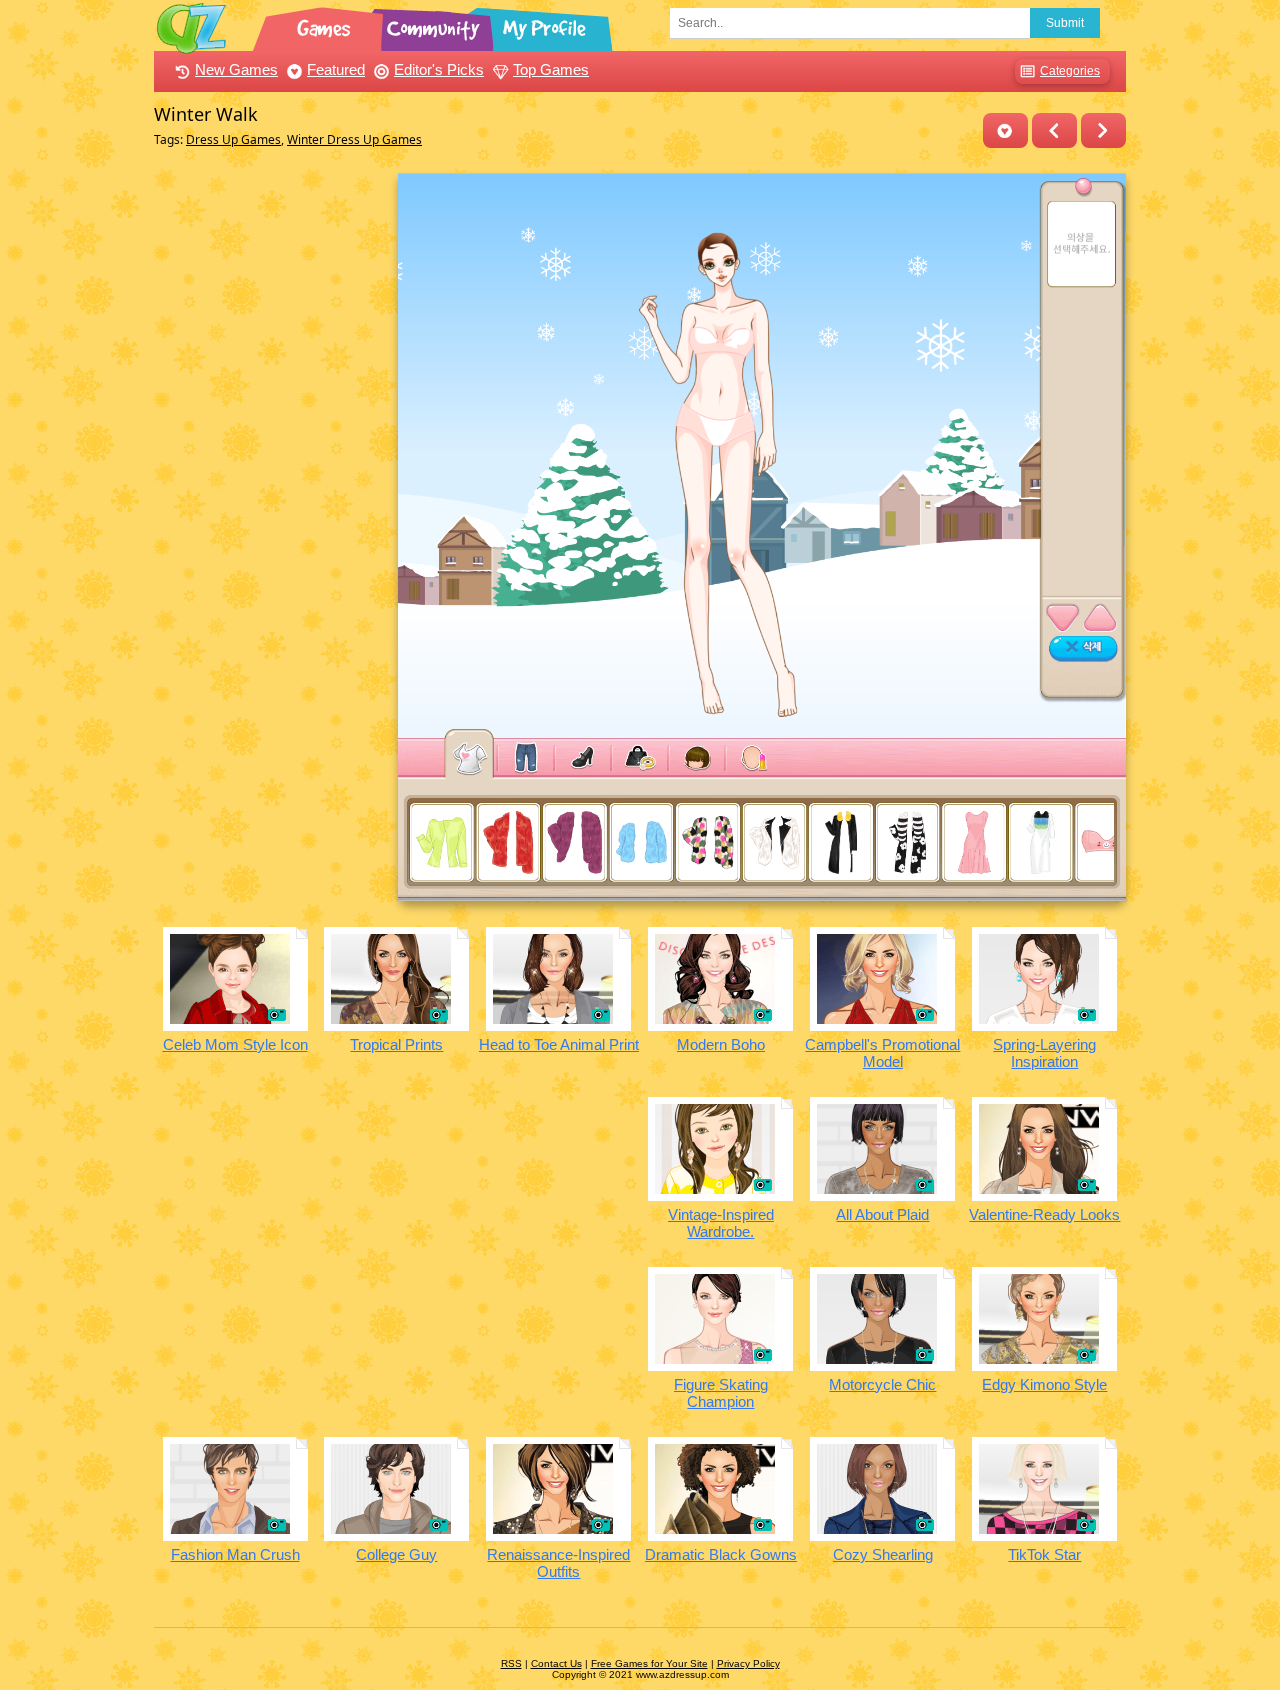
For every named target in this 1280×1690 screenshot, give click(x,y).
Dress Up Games (233, 139)
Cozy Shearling (883, 1554)
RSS (511, 1663)
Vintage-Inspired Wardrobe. (721, 1223)
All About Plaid (882, 1214)
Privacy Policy (748, 1663)
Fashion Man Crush (235, 1554)
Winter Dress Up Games (354, 139)
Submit (1065, 23)
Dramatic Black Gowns (721, 1554)
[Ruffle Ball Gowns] (1054, 130)
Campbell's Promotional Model (882, 1053)
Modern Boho (721, 1044)
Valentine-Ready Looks (1044, 1214)
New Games (236, 69)
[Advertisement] (270, 473)
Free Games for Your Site (649, 1663)
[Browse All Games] (326, 25)
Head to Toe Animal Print (559, 1044)
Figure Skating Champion (721, 1393)
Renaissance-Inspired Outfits (558, 1563)
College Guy (396, 1554)
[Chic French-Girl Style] (1103, 130)
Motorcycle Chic (882, 1384)
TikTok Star (1044, 1554)
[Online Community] (436, 25)
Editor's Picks (439, 69)
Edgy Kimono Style (1044, 1384)
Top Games (551, 69)
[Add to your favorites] (1005, 130)
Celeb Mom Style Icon (235, 1044)
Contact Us (556, 1663)
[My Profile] (546, 25)
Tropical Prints (396, 1044)
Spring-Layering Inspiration (1044, 1053)
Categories (1070, 71)
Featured (336, 69)
